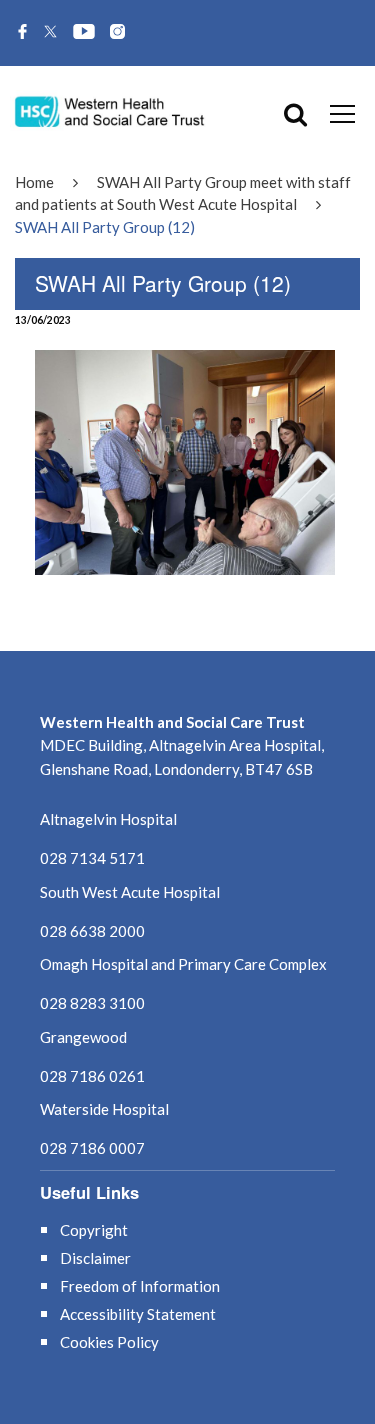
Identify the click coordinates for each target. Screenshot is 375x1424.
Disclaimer (95, 1258)
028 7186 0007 (92, 1148)
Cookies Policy (109, 1342)
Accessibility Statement (138, 1314)
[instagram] (117, 33)
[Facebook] (22, 33)
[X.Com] (50, 33)
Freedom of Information (140, 1286)
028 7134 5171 (92, 858)
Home (34, 182)
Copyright (94, 1230)
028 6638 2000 (92, 931)
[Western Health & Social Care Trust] (110, 110)
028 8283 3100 (92, 1003)
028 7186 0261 (92, 1076)
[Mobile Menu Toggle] (342, 113)
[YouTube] (84, 33)
